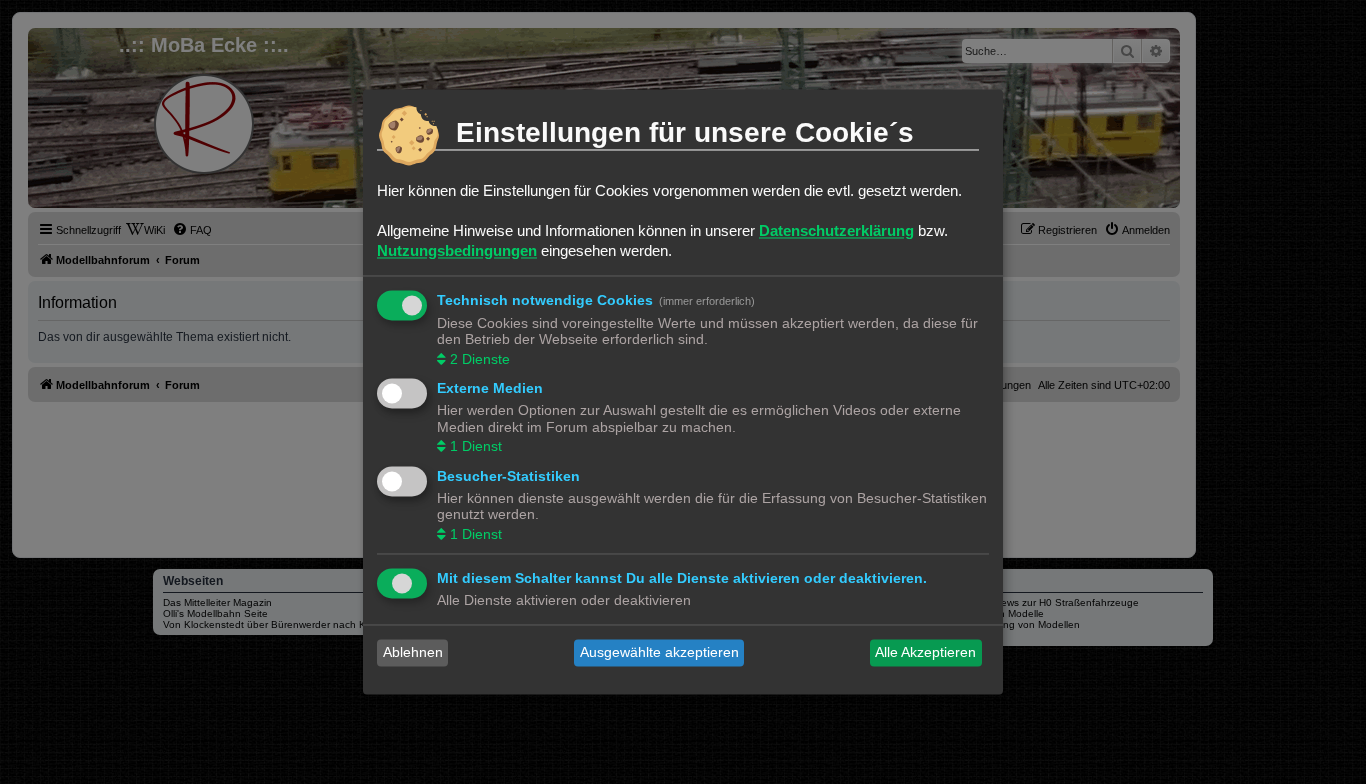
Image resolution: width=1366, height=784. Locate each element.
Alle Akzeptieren (925, 653)
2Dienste (480, 359)
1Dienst (476, 447)
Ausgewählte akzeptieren (659, 653)
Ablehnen (413, 653)
